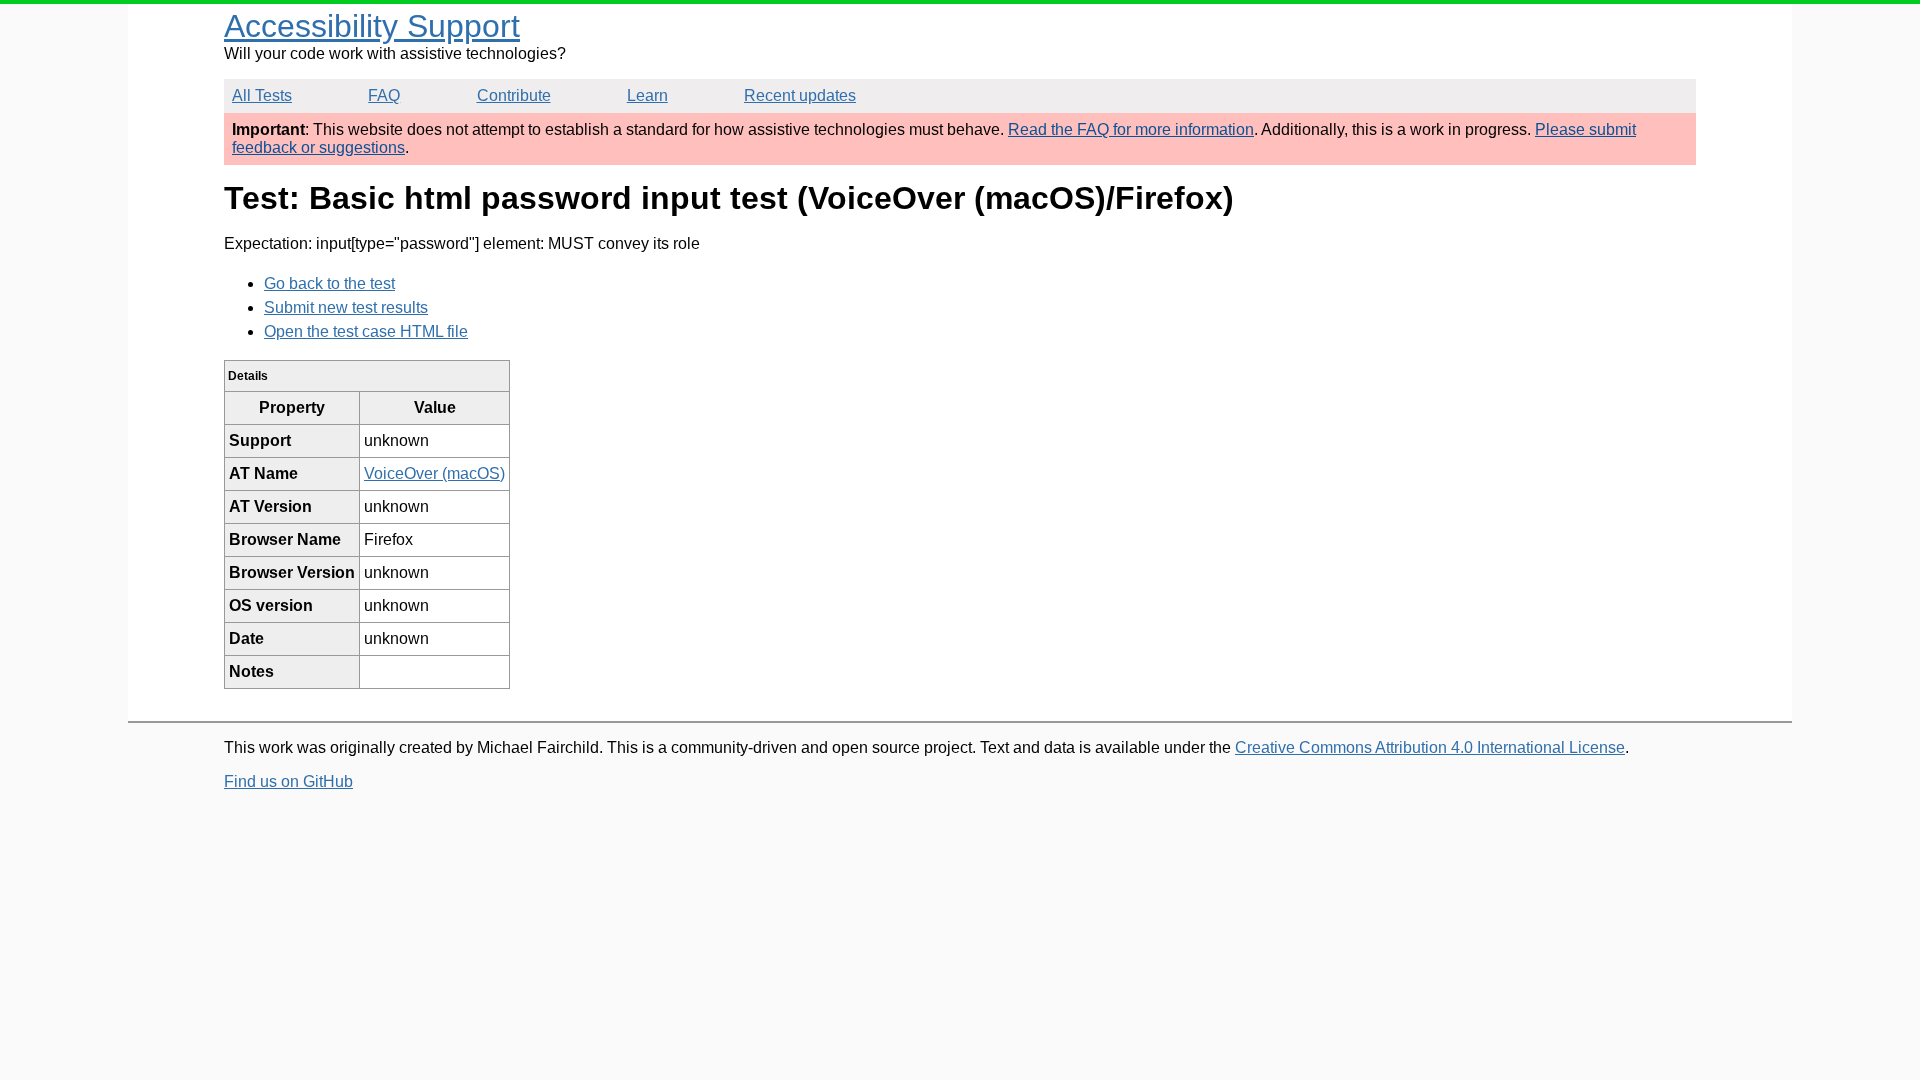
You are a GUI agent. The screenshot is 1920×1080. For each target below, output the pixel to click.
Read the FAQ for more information (1131, 129)
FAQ (384, 95)
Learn (647, 95)
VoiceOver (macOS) (434, 473)
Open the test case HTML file (366, 331)
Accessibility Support (372, 26)
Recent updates (800, 95)
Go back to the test (329, 283)
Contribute (514, 95)
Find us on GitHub (288, 781)
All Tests (262, 95)
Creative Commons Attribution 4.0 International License (1430, 747)
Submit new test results (346, 307)
